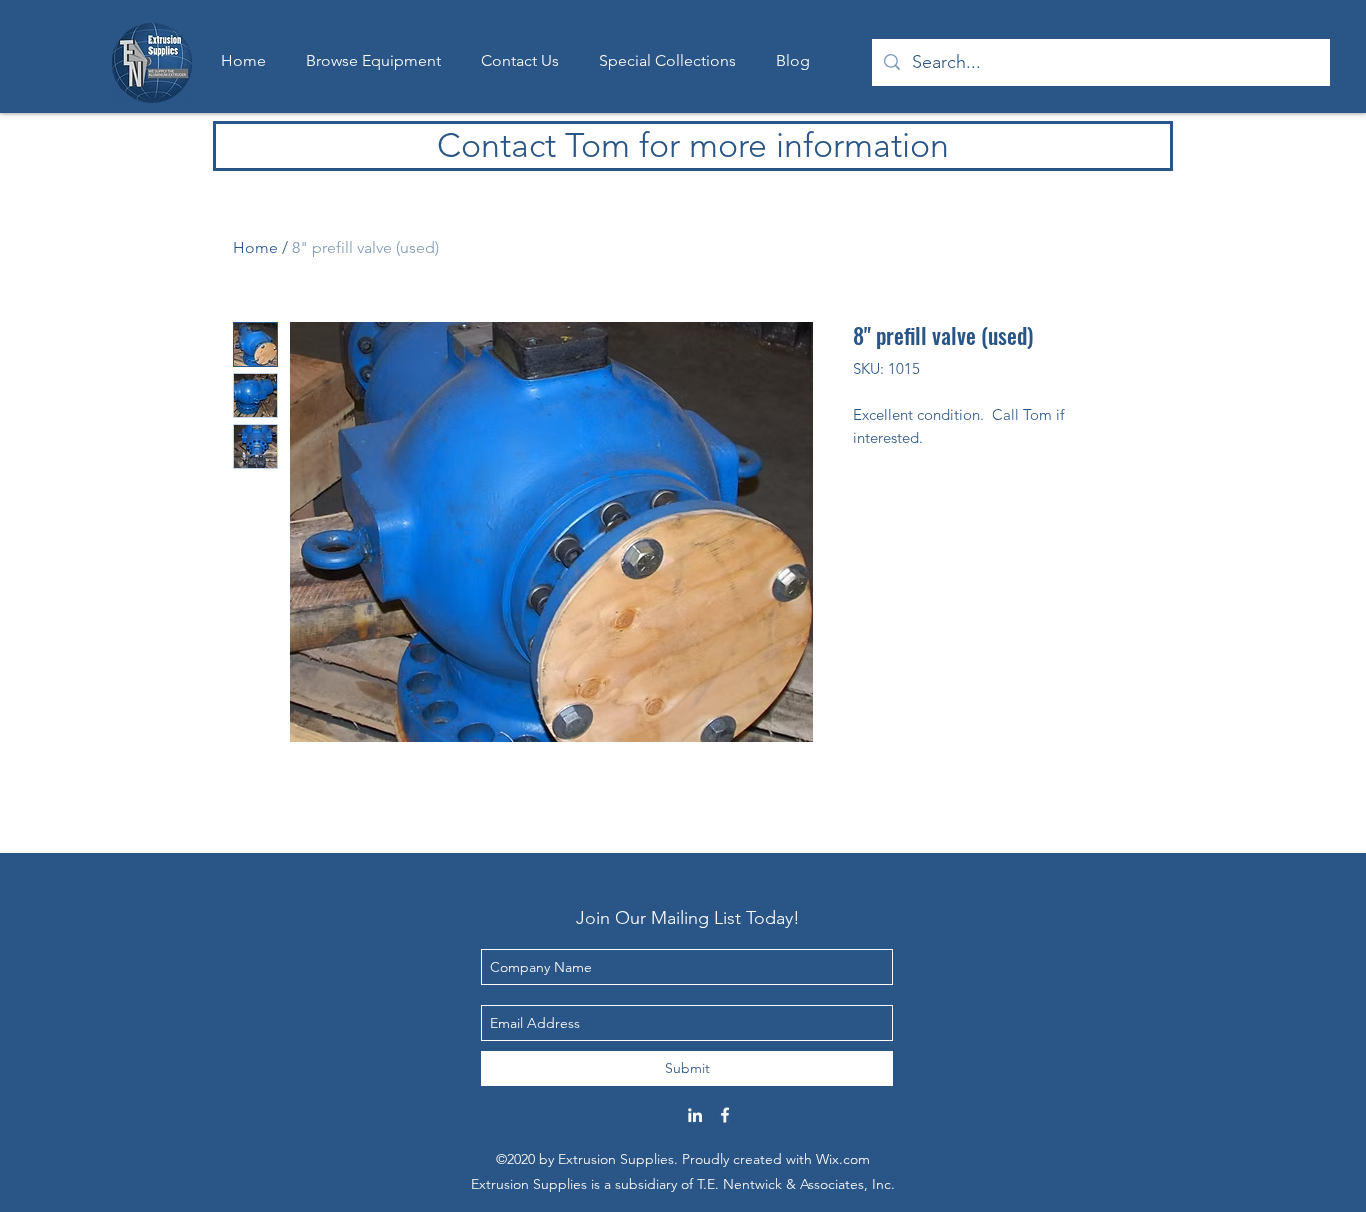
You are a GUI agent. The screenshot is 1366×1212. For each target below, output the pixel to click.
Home (255, 247)
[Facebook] (725, 1115)
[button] (667, 61)
